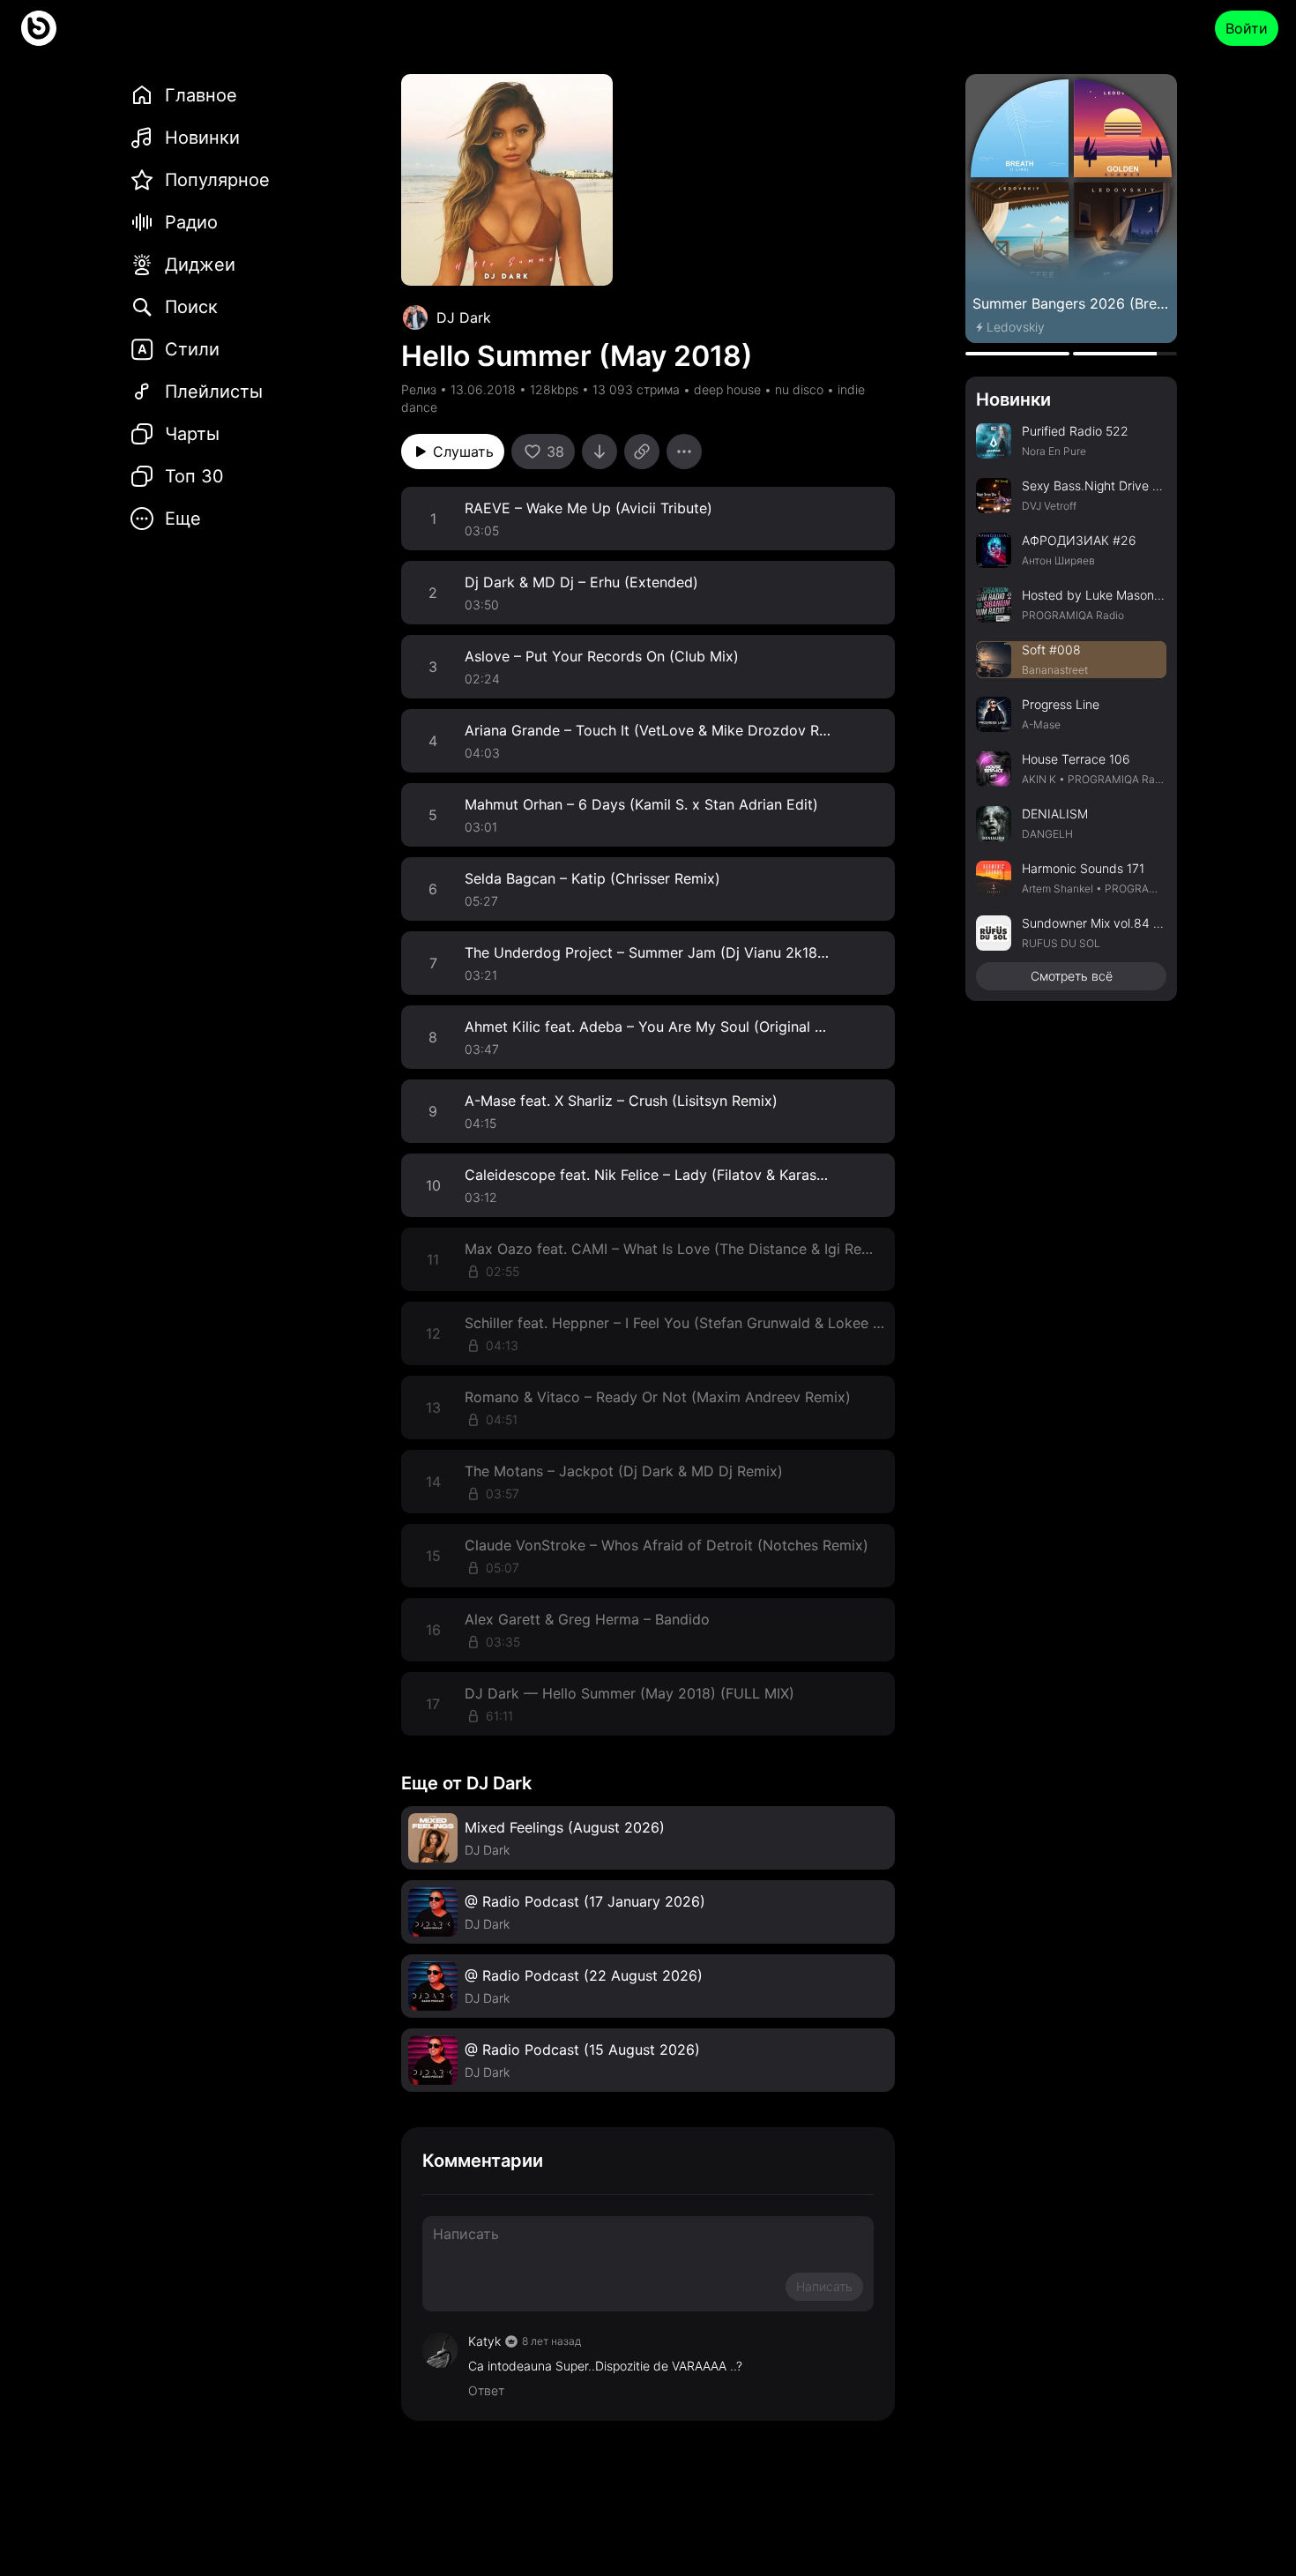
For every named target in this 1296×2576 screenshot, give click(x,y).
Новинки (1013, 399)
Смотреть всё (1072, 976)
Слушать (463, 452)
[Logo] (39, 28)
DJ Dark (464, 317)
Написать (824, 2286)
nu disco (799, 389)
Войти (1247, 28)
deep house (727, 389)
